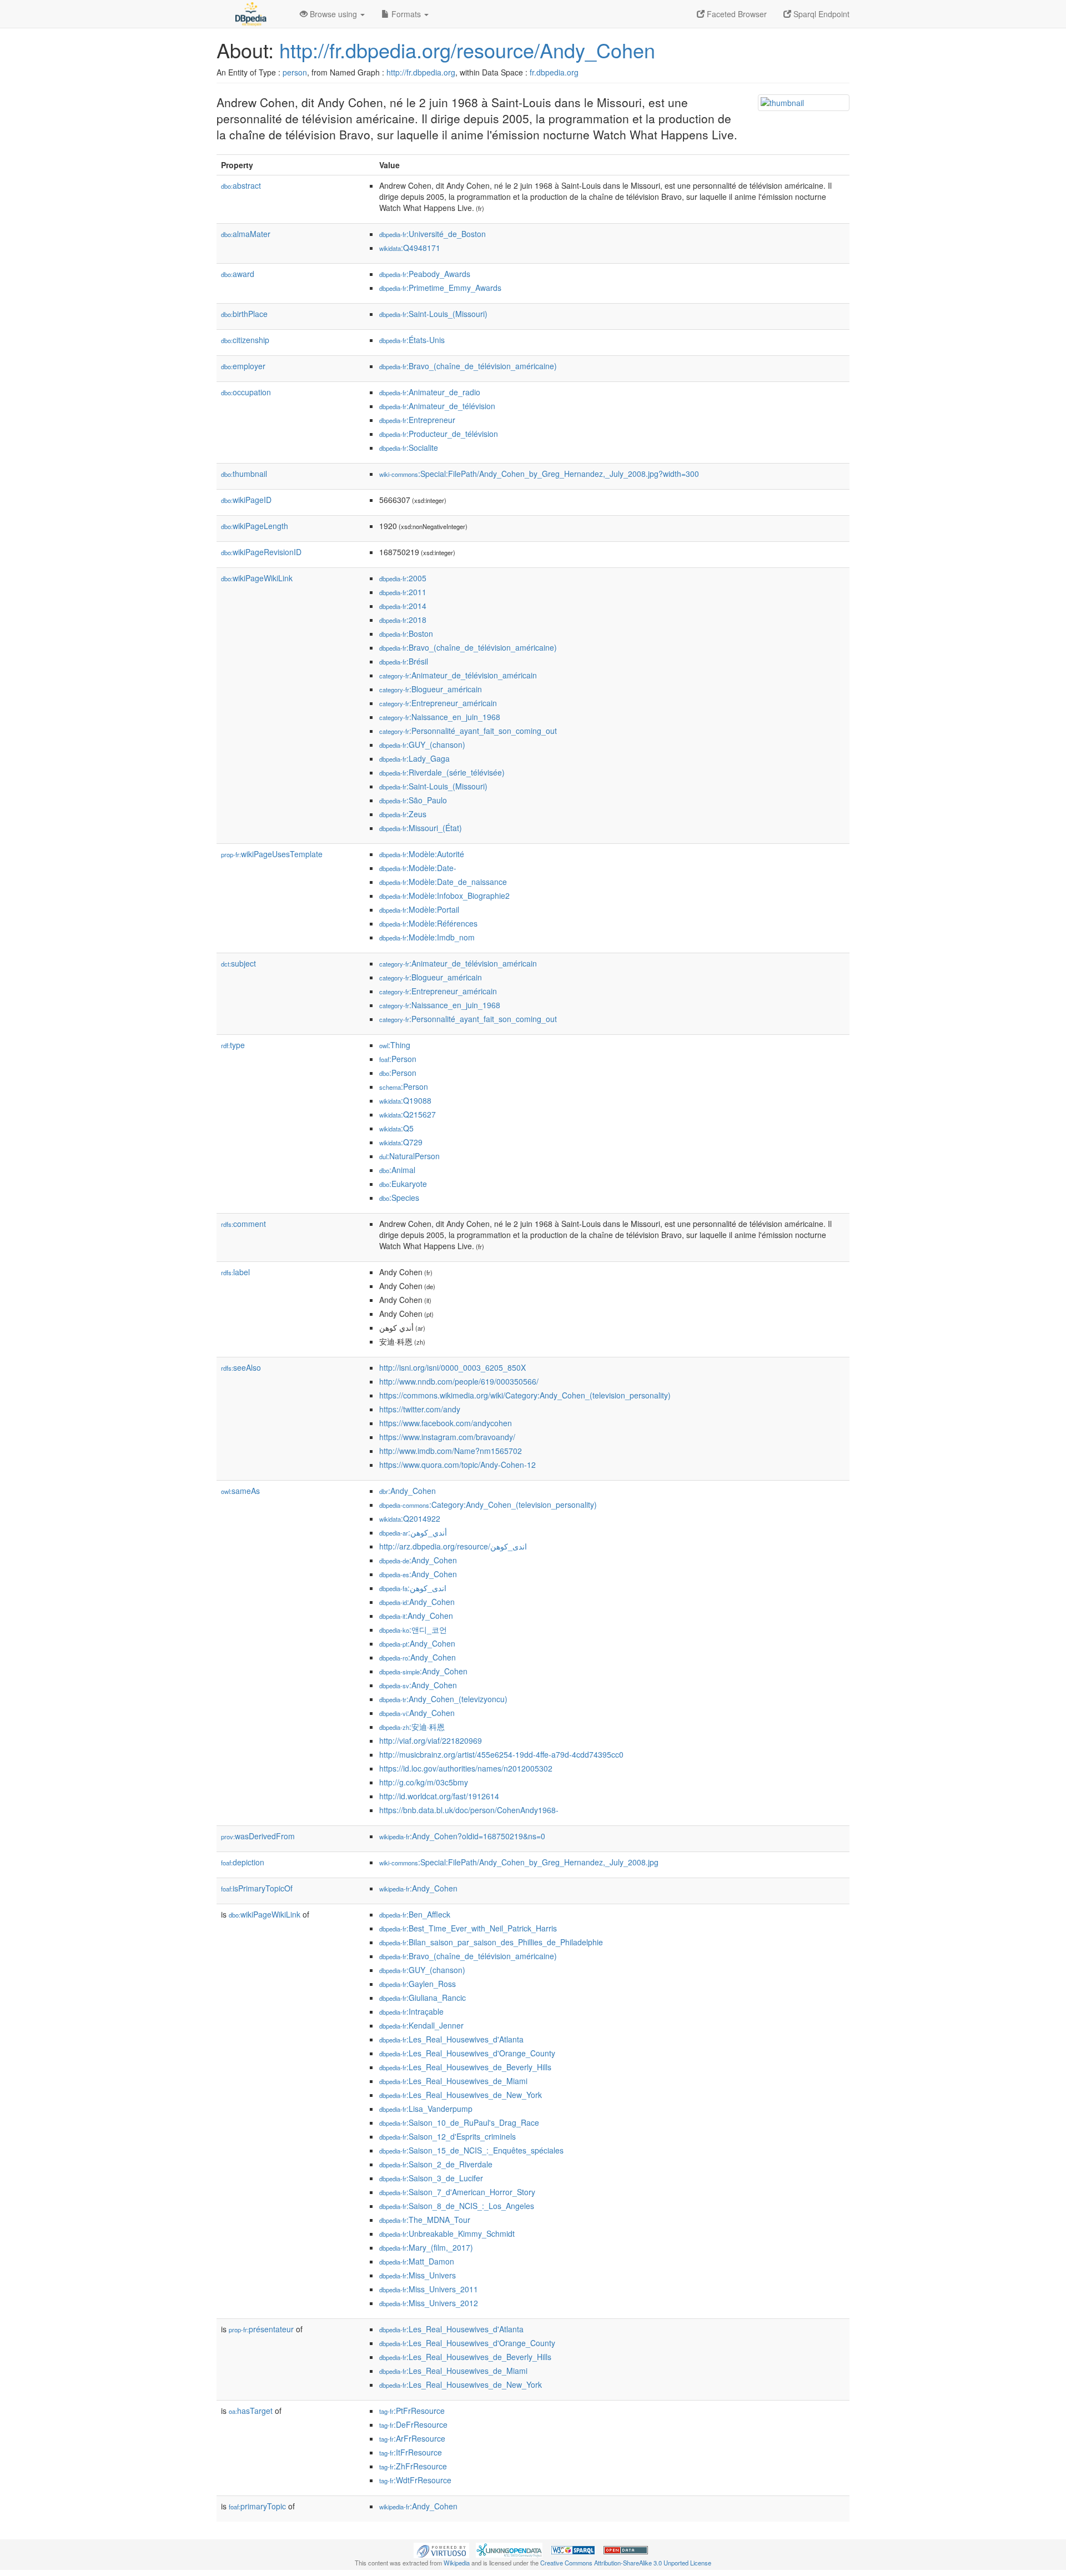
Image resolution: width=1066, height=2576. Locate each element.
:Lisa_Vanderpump (426, 2109)
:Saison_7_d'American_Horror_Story (457, 2192)
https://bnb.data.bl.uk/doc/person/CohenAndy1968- (469, 1810)
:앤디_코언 (413, 1629)
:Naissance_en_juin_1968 (440, 717)
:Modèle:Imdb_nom (427, 937)
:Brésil (404, 661)
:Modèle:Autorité (422, 854)
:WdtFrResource (415, 2480)
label (235, 1272)
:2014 (403, 606)
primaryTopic (257, 2506)
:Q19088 (405, 1100)
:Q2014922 (410, 1518)
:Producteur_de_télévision (439, 434)
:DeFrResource (413, 2424)
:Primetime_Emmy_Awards (440, 288)
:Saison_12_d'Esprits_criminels (447, 2136)
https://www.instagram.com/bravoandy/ (447, 1437)
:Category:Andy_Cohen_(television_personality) (488, 1505)
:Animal (397, 1170)
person (295, 72)
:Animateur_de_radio (430, 392)
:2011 (403, 592)
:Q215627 (408, 1114)
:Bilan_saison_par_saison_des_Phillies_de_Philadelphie (491, 1942)
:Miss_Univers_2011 (429, 2289)
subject (238, 963)
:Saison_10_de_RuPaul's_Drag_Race (459, 2122)
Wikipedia (457, 2563)
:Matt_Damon (417, 2261)
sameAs (240, 1491)
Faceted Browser (736, 14)
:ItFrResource (411, 2452)
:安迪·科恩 (412, 1727)
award (238, 274)
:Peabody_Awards (425, 274)
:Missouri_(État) (421, 828)
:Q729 (401, 1142)
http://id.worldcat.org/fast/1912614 (439, 1796)
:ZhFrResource (413, 2466)
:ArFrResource (412, 2438)
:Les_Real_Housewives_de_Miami (453, 2081)
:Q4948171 (410, 248)
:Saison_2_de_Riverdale (436, 2164)
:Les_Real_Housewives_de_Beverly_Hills (465, 2067)
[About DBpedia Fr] (250, 14)
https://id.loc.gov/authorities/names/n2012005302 (466, 1768)
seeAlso (241, 1367)
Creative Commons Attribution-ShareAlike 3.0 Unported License (626, 2563)
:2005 (403, 578)
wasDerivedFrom (258, 1836)
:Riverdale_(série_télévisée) (442, 772)
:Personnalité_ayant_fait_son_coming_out (468, 731)
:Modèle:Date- (418, 868)
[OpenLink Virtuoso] (441, 2549)
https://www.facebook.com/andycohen (446, 1423)
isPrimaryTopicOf (257, 1888)
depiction (243, 1862)
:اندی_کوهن (413, 1588)
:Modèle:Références (428, 923)
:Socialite (409, 447)
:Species (399, 1198)
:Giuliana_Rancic (423, 1998)
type (233, 1045)
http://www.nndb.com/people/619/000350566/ (459, 1381)
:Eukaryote (403, 1184)
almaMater (246, 234)
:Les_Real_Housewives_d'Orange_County (467, 2053)
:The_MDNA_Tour (425, 2220)
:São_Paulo (413, 800)
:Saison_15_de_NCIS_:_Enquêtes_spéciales (471, 2150)
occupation (246, 392)
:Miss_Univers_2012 (429, 2303)
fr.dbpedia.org (554, 72)
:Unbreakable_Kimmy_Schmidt (447, 2233)
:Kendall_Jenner (421, 2025)
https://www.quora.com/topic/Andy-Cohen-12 (457, 1465)
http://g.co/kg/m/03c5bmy (424, 1782)
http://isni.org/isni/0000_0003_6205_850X (452, 1367)
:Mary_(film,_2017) (426, 2247)
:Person (398, 1059)
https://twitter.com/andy (420, 1409)
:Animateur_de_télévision (437, 406)
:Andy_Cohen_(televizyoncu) (443, 1699)
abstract (241, 185)
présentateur (261, 2329)
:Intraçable (411, 2011)
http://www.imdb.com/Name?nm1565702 (451, 1451)
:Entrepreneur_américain (438, 703)
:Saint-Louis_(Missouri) (433, 314)
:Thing (395, 1045)
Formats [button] (406, 14)
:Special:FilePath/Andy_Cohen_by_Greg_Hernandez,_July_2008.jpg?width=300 (539, 474)
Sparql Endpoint (820, 14)
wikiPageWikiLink (257, 578)
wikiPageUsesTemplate (272, 854)
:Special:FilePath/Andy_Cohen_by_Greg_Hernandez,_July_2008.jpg (519, 1862)
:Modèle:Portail (419, 909)
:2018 (403, 620)
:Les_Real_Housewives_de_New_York (461, 2095)
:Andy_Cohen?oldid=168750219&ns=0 (462, 1836)
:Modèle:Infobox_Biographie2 (444, 895)
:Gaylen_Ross (418, 1984)
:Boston (406, 633)
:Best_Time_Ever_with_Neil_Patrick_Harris (468, 1928)
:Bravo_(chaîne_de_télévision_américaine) (468, 366)
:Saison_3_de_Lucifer (431, 2178)
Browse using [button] (333, 14)
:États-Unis (412, 340)
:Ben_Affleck (415, 1914)
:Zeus (403, 814)
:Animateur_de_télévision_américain (458, 675)
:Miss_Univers (418, 2275)
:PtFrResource (412, 2411)
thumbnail (244, 474)
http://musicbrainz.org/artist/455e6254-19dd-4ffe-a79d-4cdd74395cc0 (501, 1754)
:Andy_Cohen (408, 1491)
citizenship (245, 340)
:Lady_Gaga (414, 758)
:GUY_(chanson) (422, 744)
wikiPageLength (255, 526)
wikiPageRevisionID (261, 552)
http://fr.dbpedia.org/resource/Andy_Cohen (467, 50)
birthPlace (244, 314)
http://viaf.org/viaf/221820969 (431, 1740)
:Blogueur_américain (431, 689)
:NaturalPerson (409, 1156)
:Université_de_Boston (433, 234)
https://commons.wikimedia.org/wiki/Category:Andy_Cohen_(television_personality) (525, 1395)
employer (243, 366)
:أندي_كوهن (413, 1532)
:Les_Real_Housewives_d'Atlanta (451, 2039)
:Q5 (396, 1128)
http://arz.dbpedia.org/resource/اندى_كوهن (453, 1546)
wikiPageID (246, 500)
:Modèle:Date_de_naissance (443, 882)
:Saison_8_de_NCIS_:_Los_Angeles (457, 2206)
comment (243, 1224)
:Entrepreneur (417, 420)
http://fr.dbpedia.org (421, 72)
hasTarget (251, 2411)
